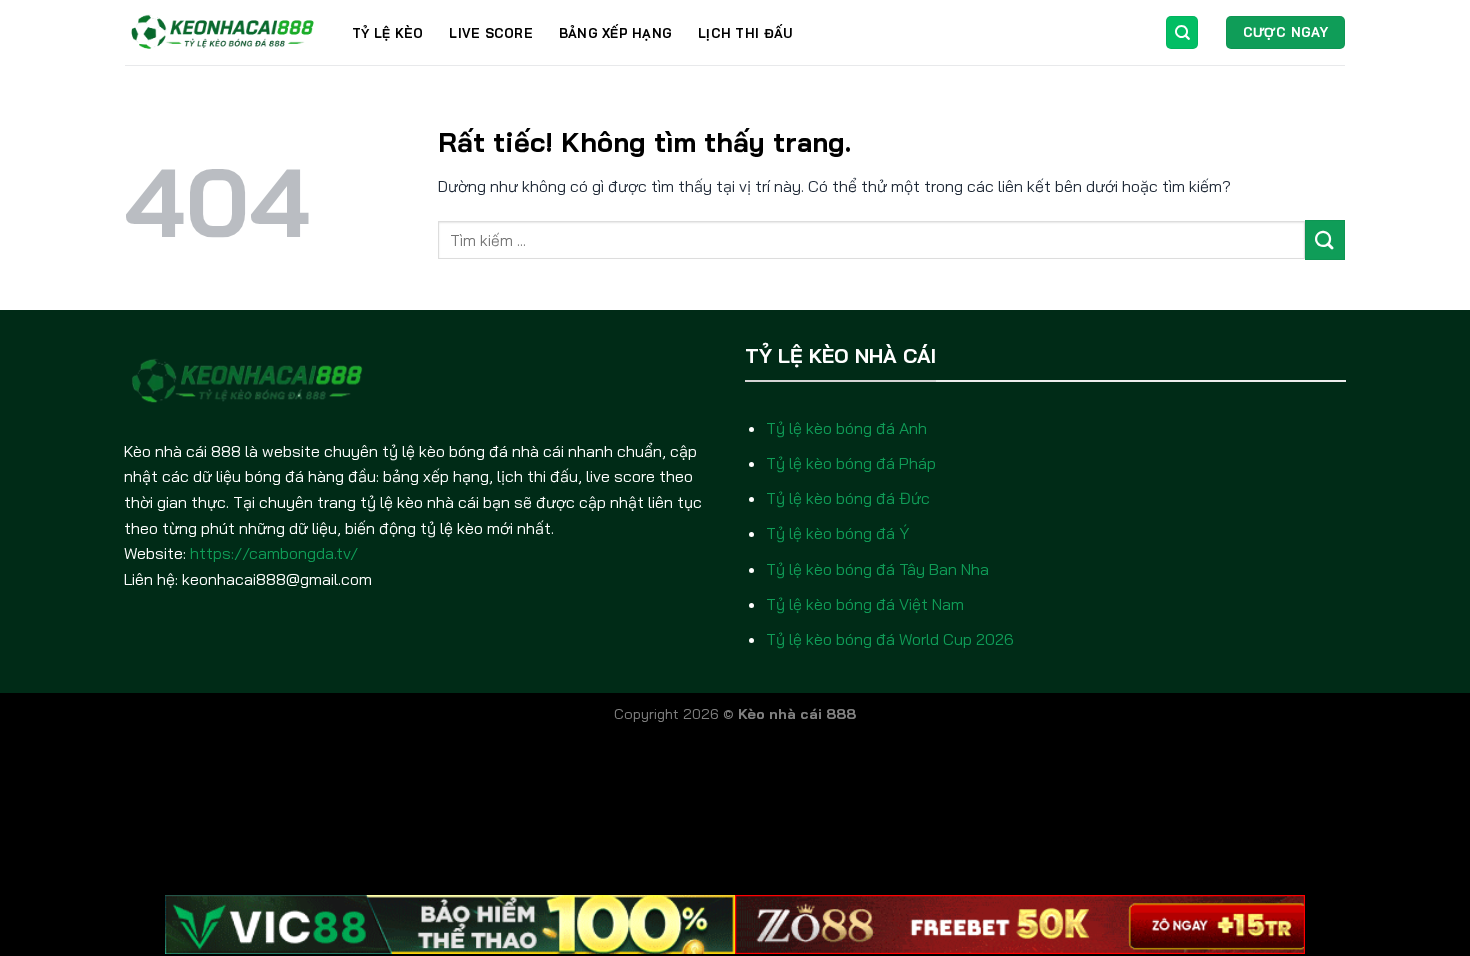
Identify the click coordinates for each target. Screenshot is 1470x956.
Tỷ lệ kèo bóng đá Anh (846, 428)
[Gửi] (1325, 239)
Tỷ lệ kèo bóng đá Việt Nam (865, 604)
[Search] (1182, 32)
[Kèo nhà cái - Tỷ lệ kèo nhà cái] (223, 32)
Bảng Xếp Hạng (615, 33)
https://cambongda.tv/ (274, 553)
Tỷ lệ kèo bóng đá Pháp (851, 463)
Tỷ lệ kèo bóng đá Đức (848, 498)
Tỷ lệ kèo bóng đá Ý (837, 533)
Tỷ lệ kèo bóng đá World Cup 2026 (890, 639)
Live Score (491, 33)
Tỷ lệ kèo (387, 33)
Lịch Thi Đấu (745, 33)
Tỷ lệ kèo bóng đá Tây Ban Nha (877, 569)
